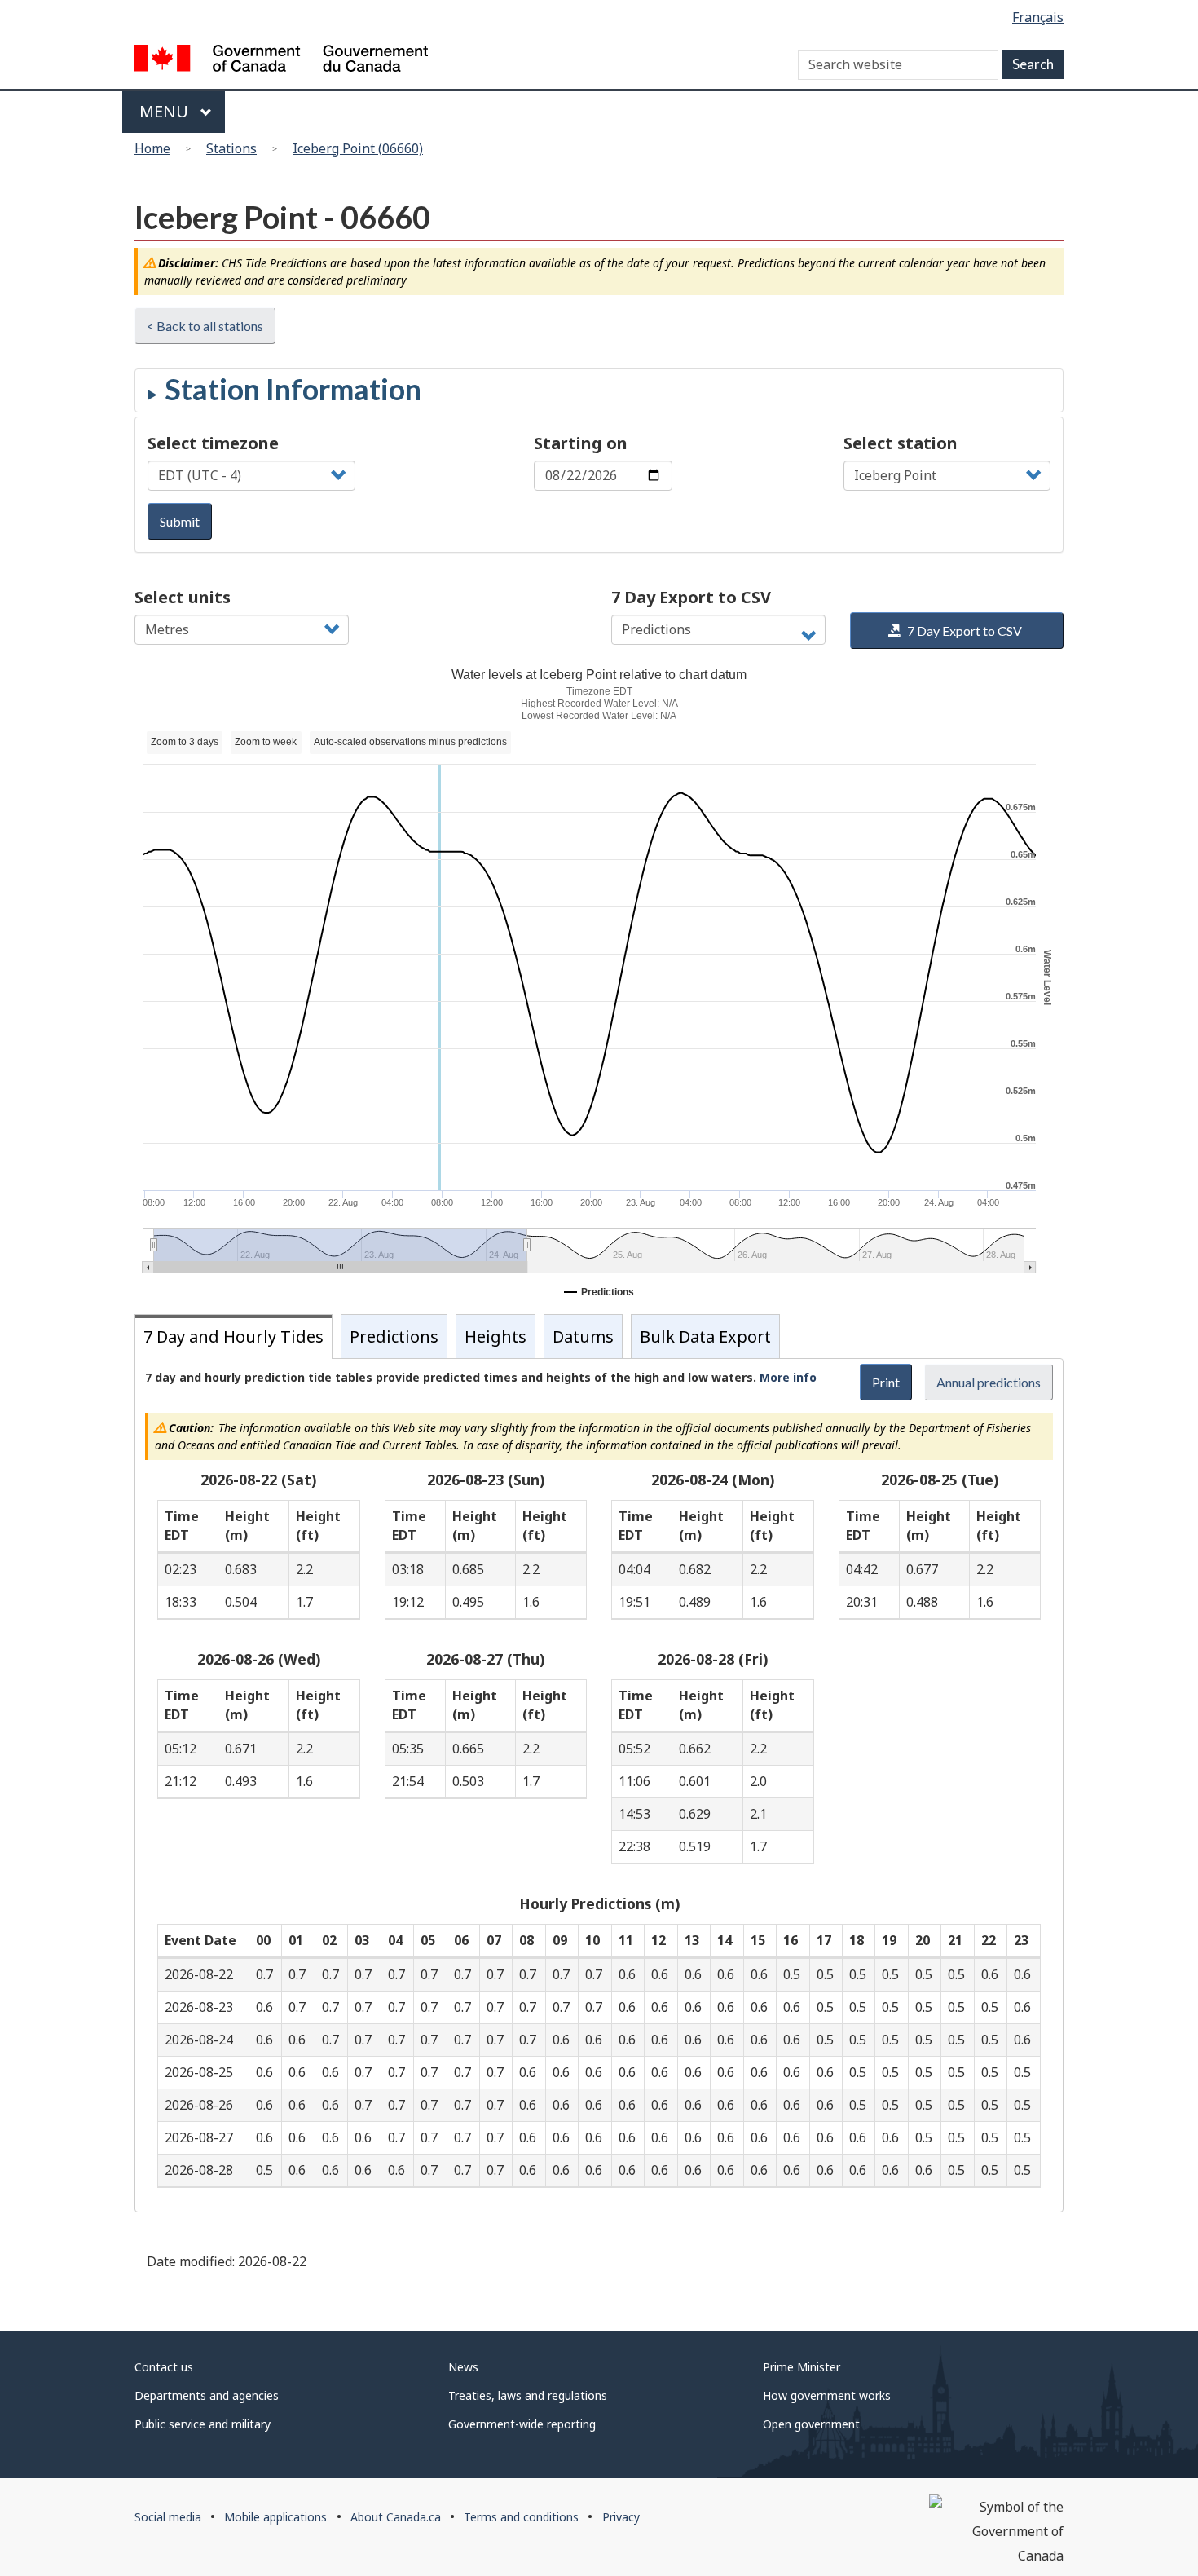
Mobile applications (275, 2517)
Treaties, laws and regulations (528, 2395)
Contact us (164, 2367)
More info (788, 1377)
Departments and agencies (207, 2395)
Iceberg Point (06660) (358, 148)
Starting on (581, 443)
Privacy (621, 2517)
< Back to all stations (205, 326)
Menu (166, 111)
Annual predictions (989, 1382)
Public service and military (203, 2424)
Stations (231, 148)
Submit (180, 521)
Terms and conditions (521, 2517)
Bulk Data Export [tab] (705, 1337)
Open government (811, 2424)
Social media (168, 2517)
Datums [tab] (583, 1337)
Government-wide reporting (522, 2424)
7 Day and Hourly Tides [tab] (233, 1337)
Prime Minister (802, 2367)
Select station (901, 443)
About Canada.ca (396, 2517)
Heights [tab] (495, 1337)
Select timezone (213, 443)
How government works (827, 2395)
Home (152, 148)
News (463, 2367)
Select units (183, 597)
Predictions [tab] (394, 1337)
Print (886, 1382)
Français (1038, 17)
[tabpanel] (599, 1785)
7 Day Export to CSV (691, 597)
